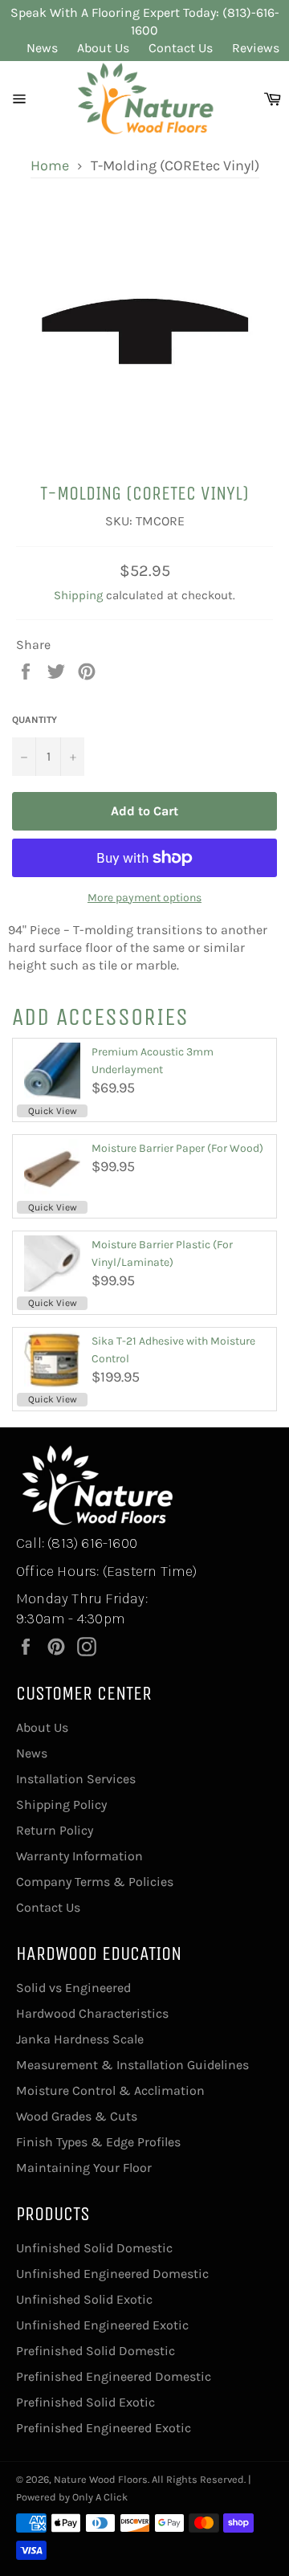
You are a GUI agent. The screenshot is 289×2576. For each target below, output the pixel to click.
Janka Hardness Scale (80, 2039)
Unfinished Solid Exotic (84, 2299)
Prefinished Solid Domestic (96, 2351)
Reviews (256, 48)
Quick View (53, 1111)
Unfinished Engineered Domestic (112, 2274)
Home (50, 165)
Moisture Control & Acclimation (110, 2090)
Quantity (35, 720)
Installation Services (76, 1779)
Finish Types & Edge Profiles (98, 2142)
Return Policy (55, 1830)
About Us (103, 48)
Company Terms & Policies (95, 1882)
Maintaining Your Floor (84, 2168)
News (42, 48)
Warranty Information (79, 1856)
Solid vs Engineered (73, 1988)
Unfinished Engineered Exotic (102, 2325)
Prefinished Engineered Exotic (104, 2428)
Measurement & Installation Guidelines (132, 2065)
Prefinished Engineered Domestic (114, 2376)
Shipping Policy (61, 1804)
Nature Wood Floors (101, 2479)
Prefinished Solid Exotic (85, 2402)
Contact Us (181, 48)
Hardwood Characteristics (92, 2013)
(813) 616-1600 (92, 1543)
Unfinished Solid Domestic (94, 2248)
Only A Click (100, 2497)
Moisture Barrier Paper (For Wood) (177, 1148)
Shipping (78, 595)
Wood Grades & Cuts (77, 2116)
